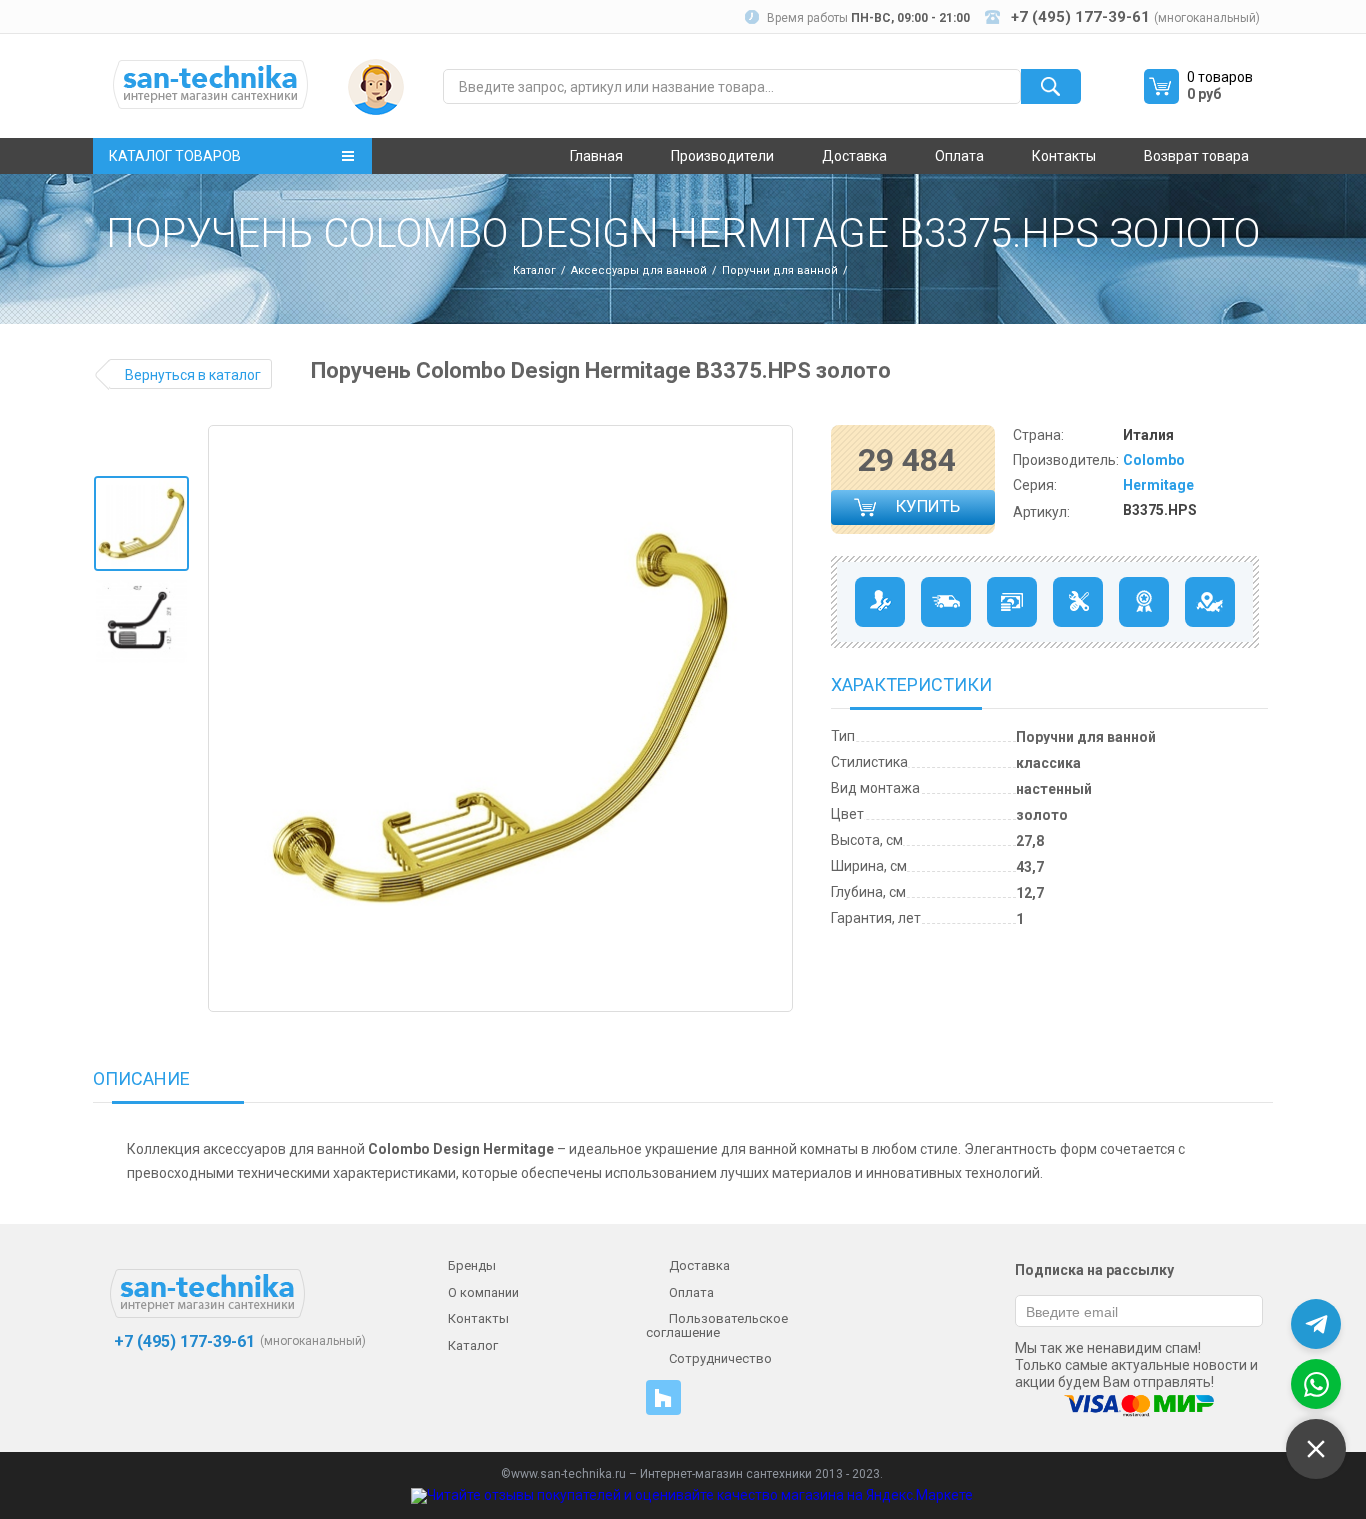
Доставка (854, 156)
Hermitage (1158, 485)
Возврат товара (1196, 156)
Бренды (472, 1265)
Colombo (1154, 460)
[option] (141, 523)
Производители (722, 156)
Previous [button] (231, 719)
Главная (596, 156)
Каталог (534, 270)
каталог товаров (175, 156)
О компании (483, 1292)
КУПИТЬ (929, 510)
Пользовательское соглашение (717, 1325)
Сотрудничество (720, 1358)
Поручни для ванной (780, 270)
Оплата (959, 156)
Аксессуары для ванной (639, 270)
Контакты (1064, 156)
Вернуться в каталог (193, 375)
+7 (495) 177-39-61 (182, 1341)
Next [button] (776, 719)
